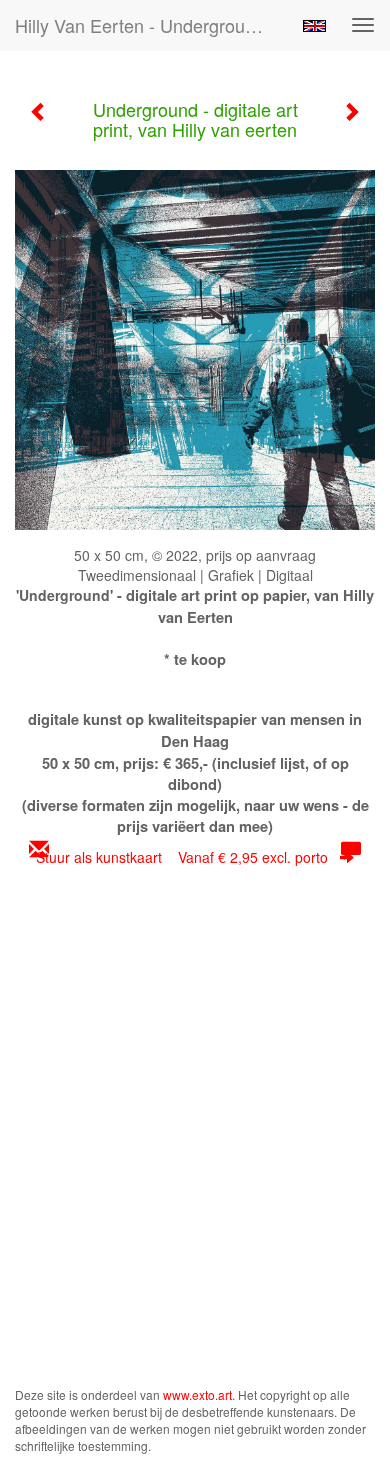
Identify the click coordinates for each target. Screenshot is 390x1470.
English (314, 26)
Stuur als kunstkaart (182, 857)
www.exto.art (197, 1394)
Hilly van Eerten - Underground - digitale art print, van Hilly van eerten (149, 25)
